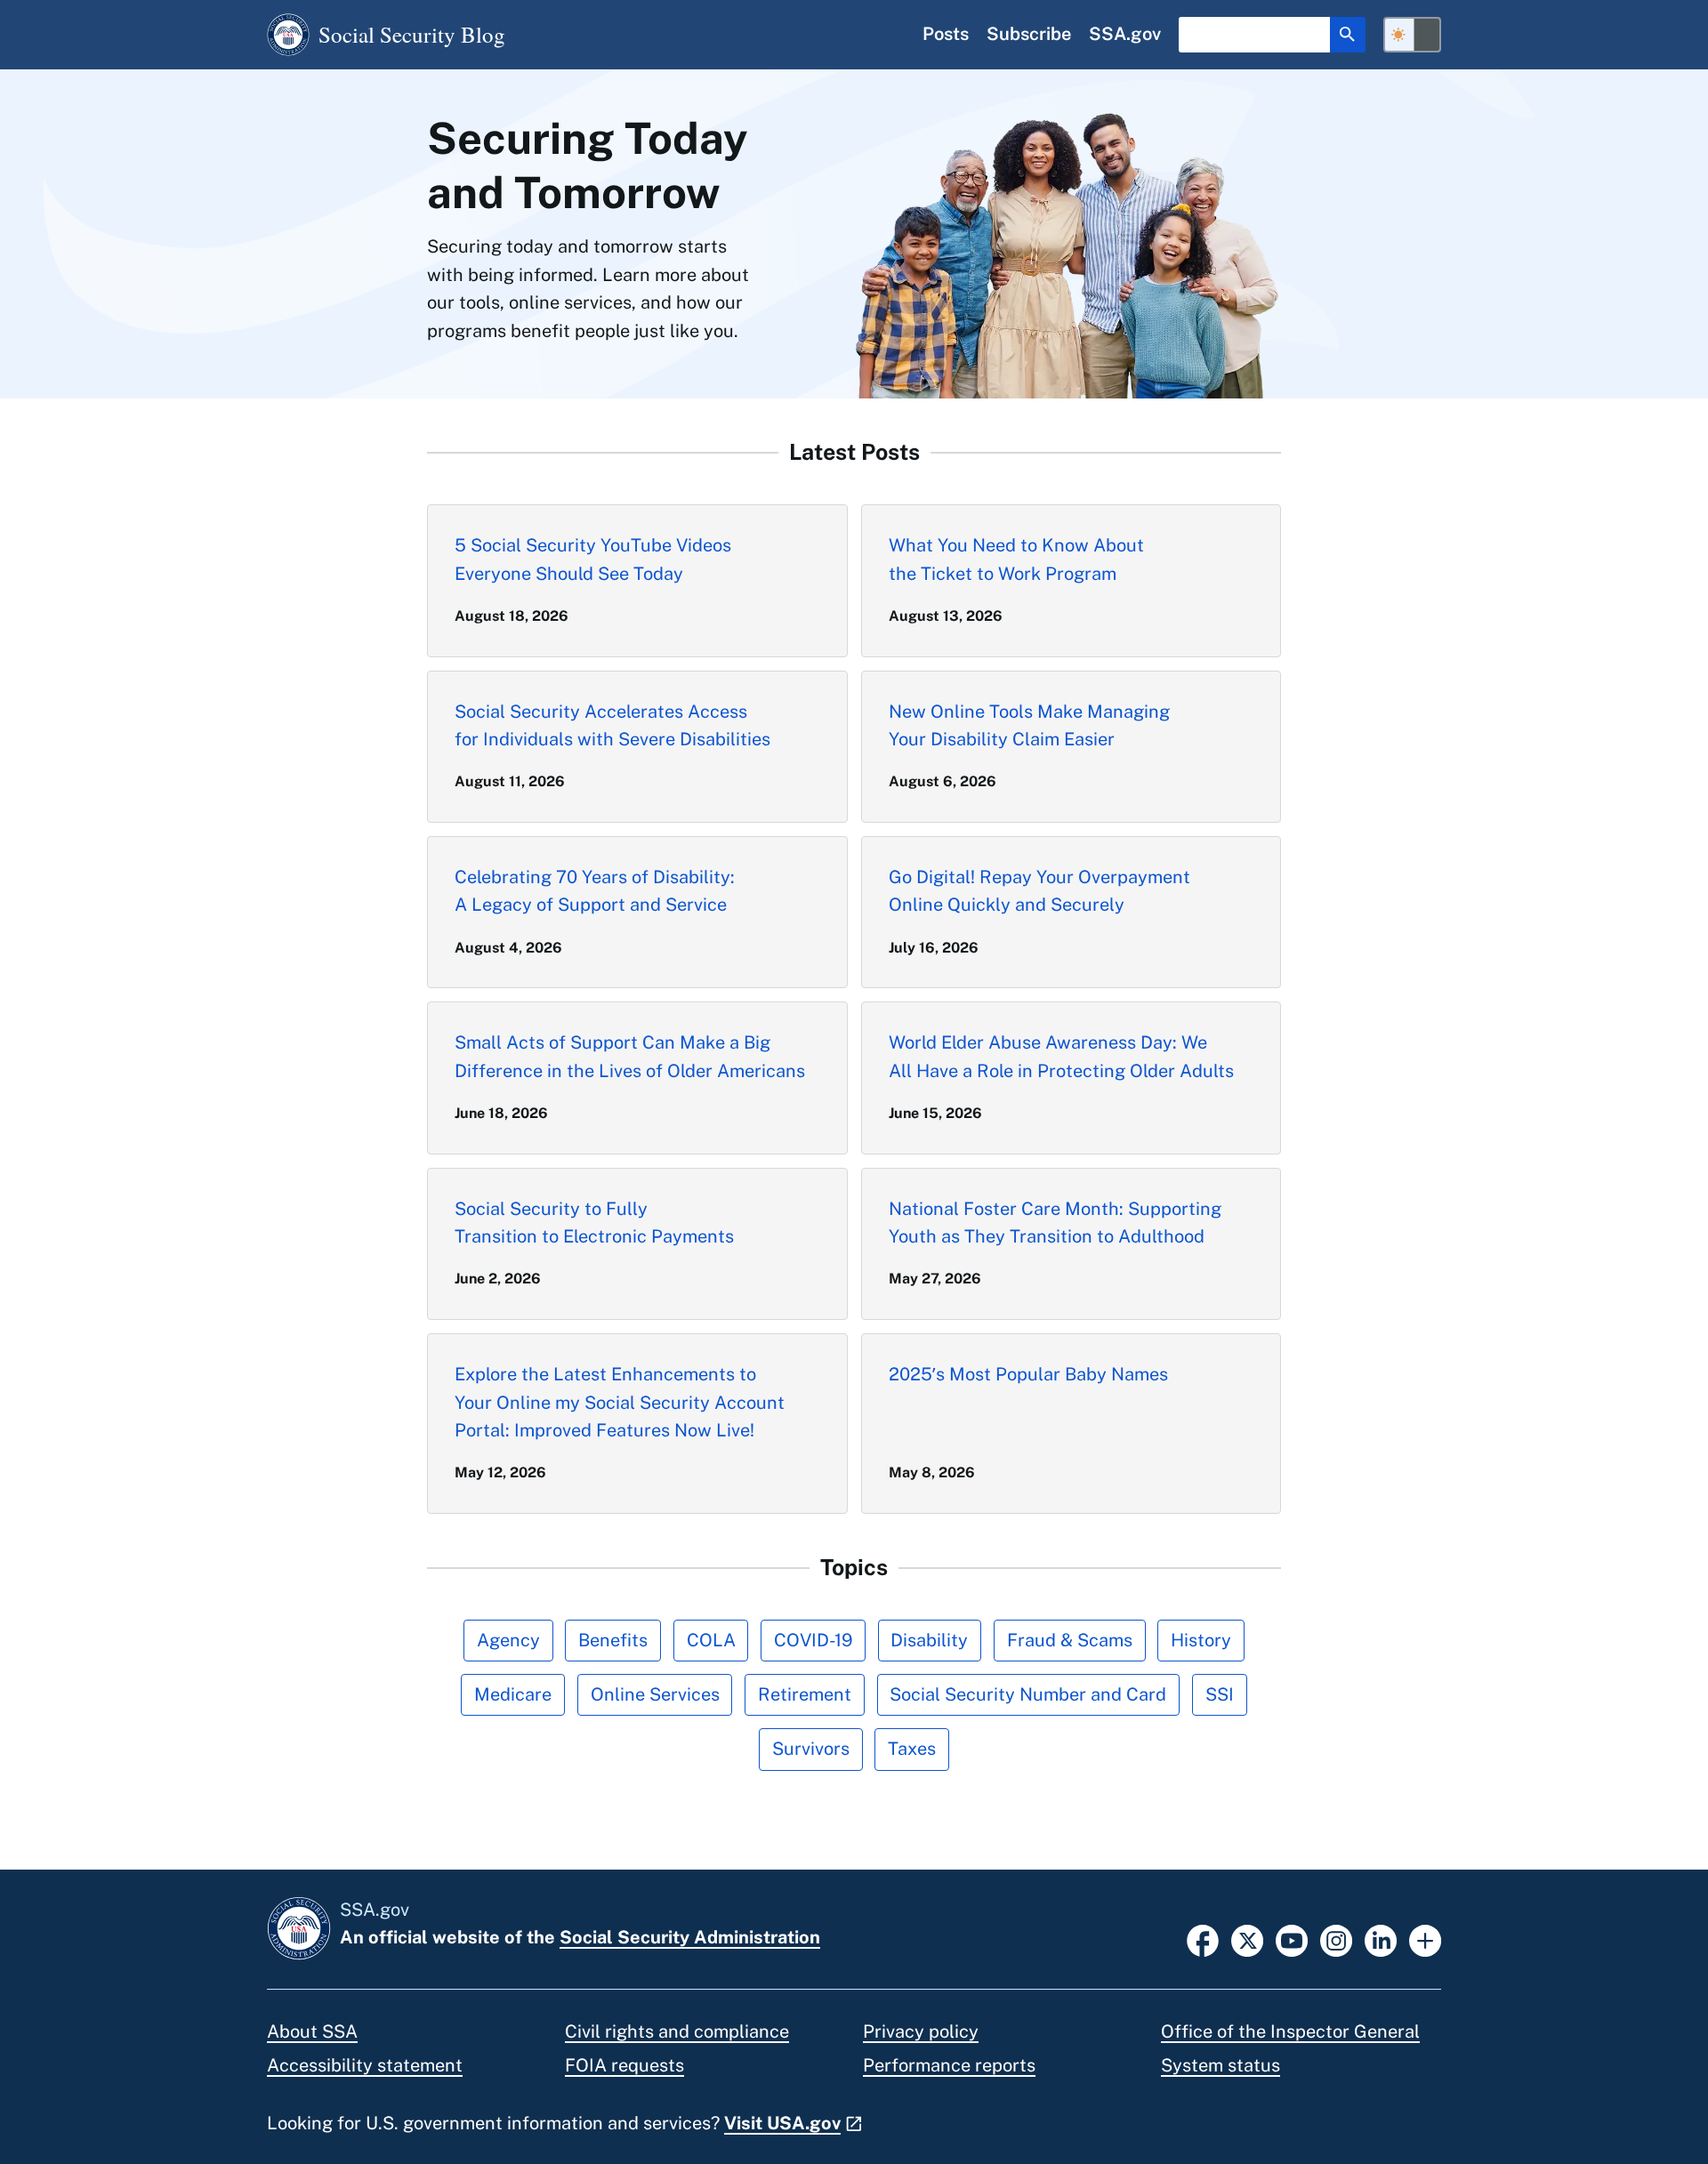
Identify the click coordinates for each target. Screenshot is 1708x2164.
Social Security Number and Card (1028, 1694)
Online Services (655, 1694)
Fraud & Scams (1070, 1640)
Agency (508, 1640)
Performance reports (949, 2065)
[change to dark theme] (1412, 35)
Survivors (811, 1749)
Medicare (513, 1694)
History (1201, 1640)
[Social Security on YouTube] (1292, 1939)
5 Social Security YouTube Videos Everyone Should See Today (593, 559)
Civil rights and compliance (677, 2031)
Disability (929, 1640)
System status (1221, 2065)
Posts (946, 34)
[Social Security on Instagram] (1336, 1939)
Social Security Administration (690, 1937)
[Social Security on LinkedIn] (1381, 1939)
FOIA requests (624, 2065)
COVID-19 (813, 1640)
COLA (711, 1640)
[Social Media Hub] (1425, 1939)
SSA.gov (1125, 34)
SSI (1220, 1694)
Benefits (613, 1640)
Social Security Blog (412, 34)
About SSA (312, 2031)
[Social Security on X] (1247, 1939)
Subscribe (1029, 34)
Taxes (912, 1749)
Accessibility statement (365, 2065)
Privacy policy (921, 2031)
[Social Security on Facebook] (1203, 1939)
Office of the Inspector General (1290, 2031)
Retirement (805, 1694)
